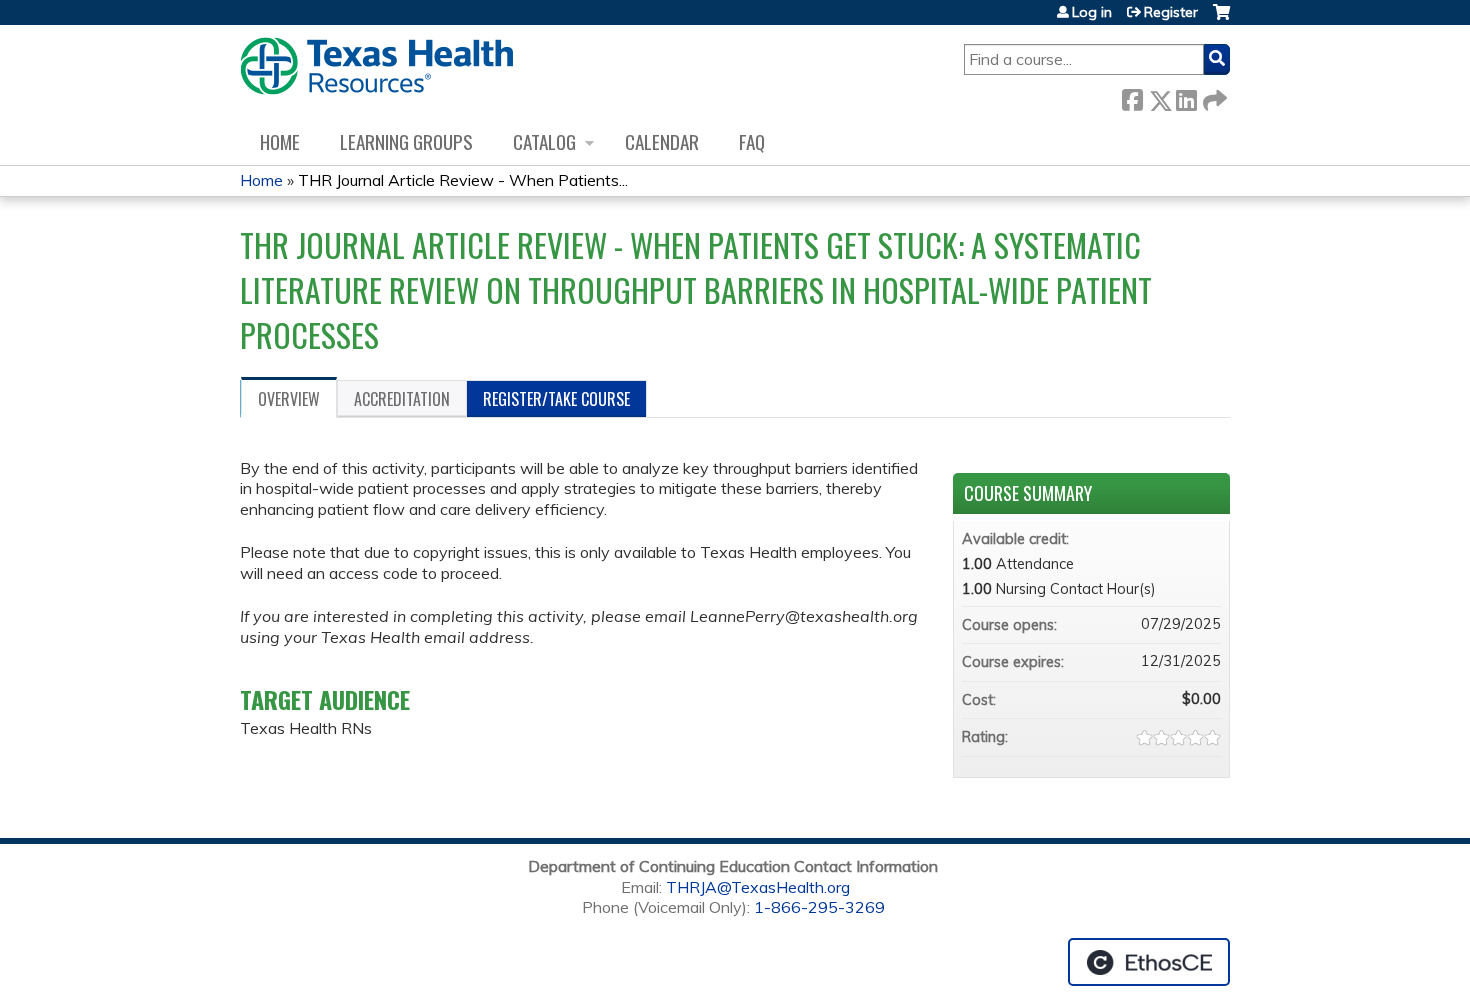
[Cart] (1221, 19)
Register (1171, 12)
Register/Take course (556, 399)
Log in (1092, 12)
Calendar (662, 141)
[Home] (376, 66)
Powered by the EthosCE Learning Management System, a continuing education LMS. (1149, 962)
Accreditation (402, 399)
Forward (1213, 96)
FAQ (752, 141)
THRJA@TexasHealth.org (758, 887)
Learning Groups (406, 141)
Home (280, 141)
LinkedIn (1186, 96)
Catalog (544, 141)
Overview (289, 399)
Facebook (1132, 96)
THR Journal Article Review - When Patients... (463, 180)
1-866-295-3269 (819, 907)
